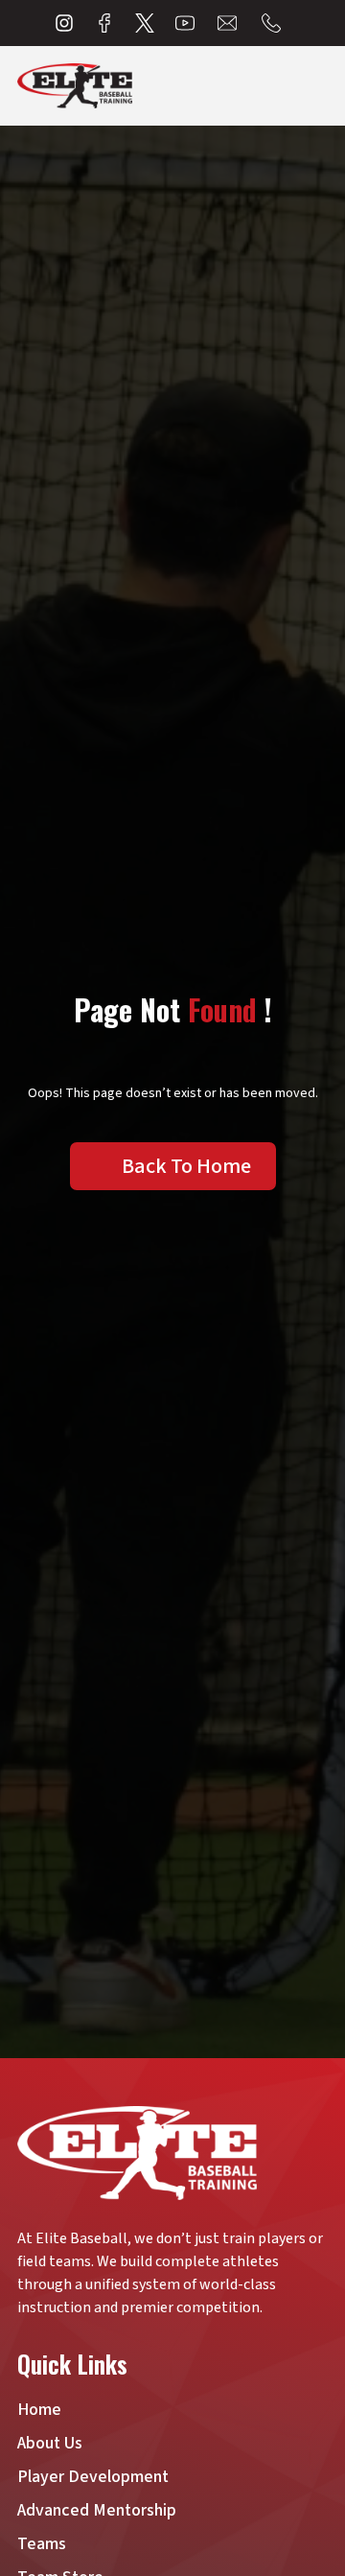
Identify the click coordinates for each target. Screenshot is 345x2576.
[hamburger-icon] (316, 86)
